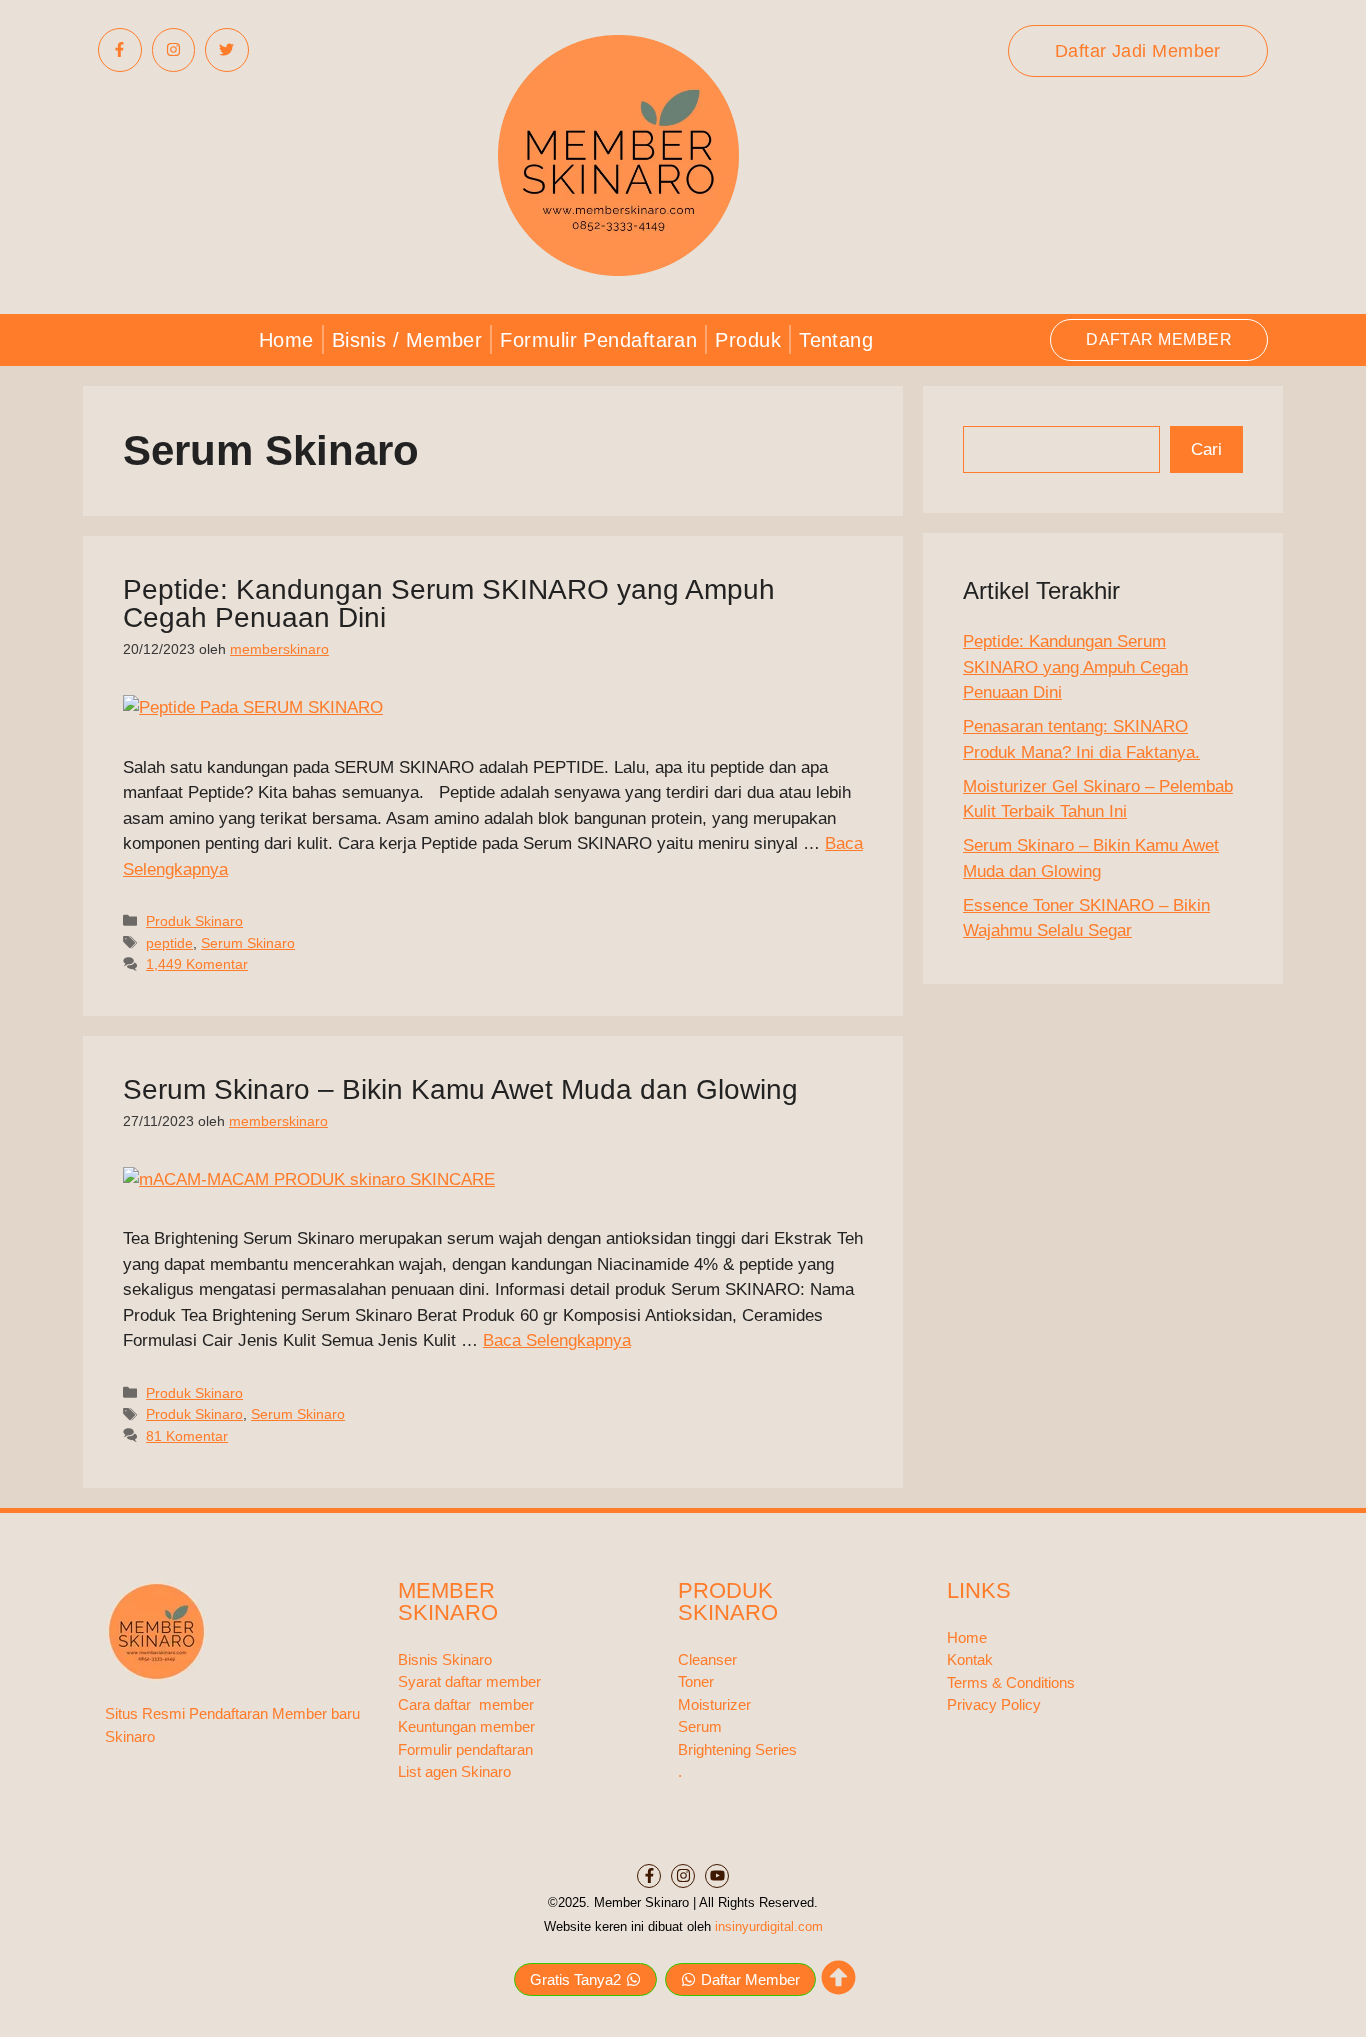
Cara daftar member (466, 1704)
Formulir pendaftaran (465, 1749)
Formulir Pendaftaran (598, 340)
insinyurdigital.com (769, 1926)
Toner (696, 1681)
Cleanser (707, 1659)
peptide (169, 943)
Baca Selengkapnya (557, 1340)
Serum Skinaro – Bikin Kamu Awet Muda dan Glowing (460, 1089)
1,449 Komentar (197, 964)
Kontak (970, 1659)
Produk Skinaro (194, 921)
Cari (1206, 449)
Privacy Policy (994, 1704)
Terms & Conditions (1011, 1682)
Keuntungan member (466, 1726)
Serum (700, 1726)
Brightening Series (737, 1749)
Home (286, 340)
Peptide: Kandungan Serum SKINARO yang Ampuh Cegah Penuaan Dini (449, 603)
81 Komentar (187, 1436)
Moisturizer (714, 1704)
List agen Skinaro (454, 1771)
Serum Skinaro (248, 943)
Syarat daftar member (469, 1681)
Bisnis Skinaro (445, 1659)
